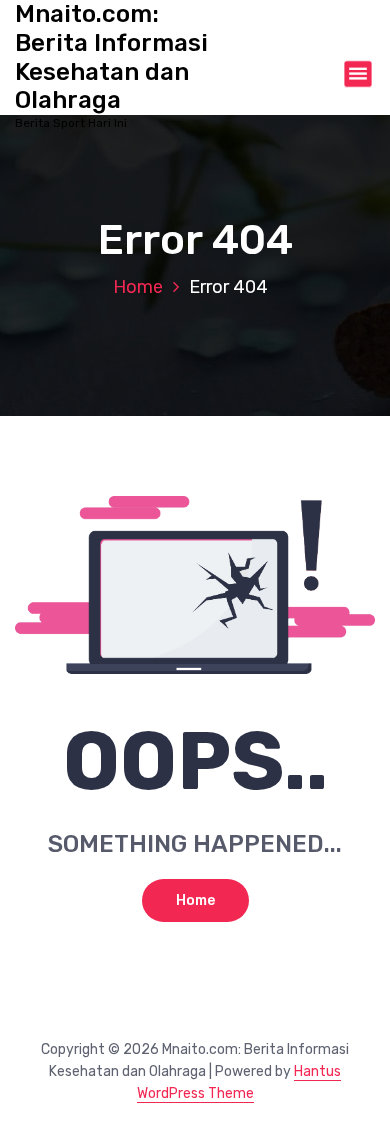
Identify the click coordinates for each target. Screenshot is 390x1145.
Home (138, 287)
